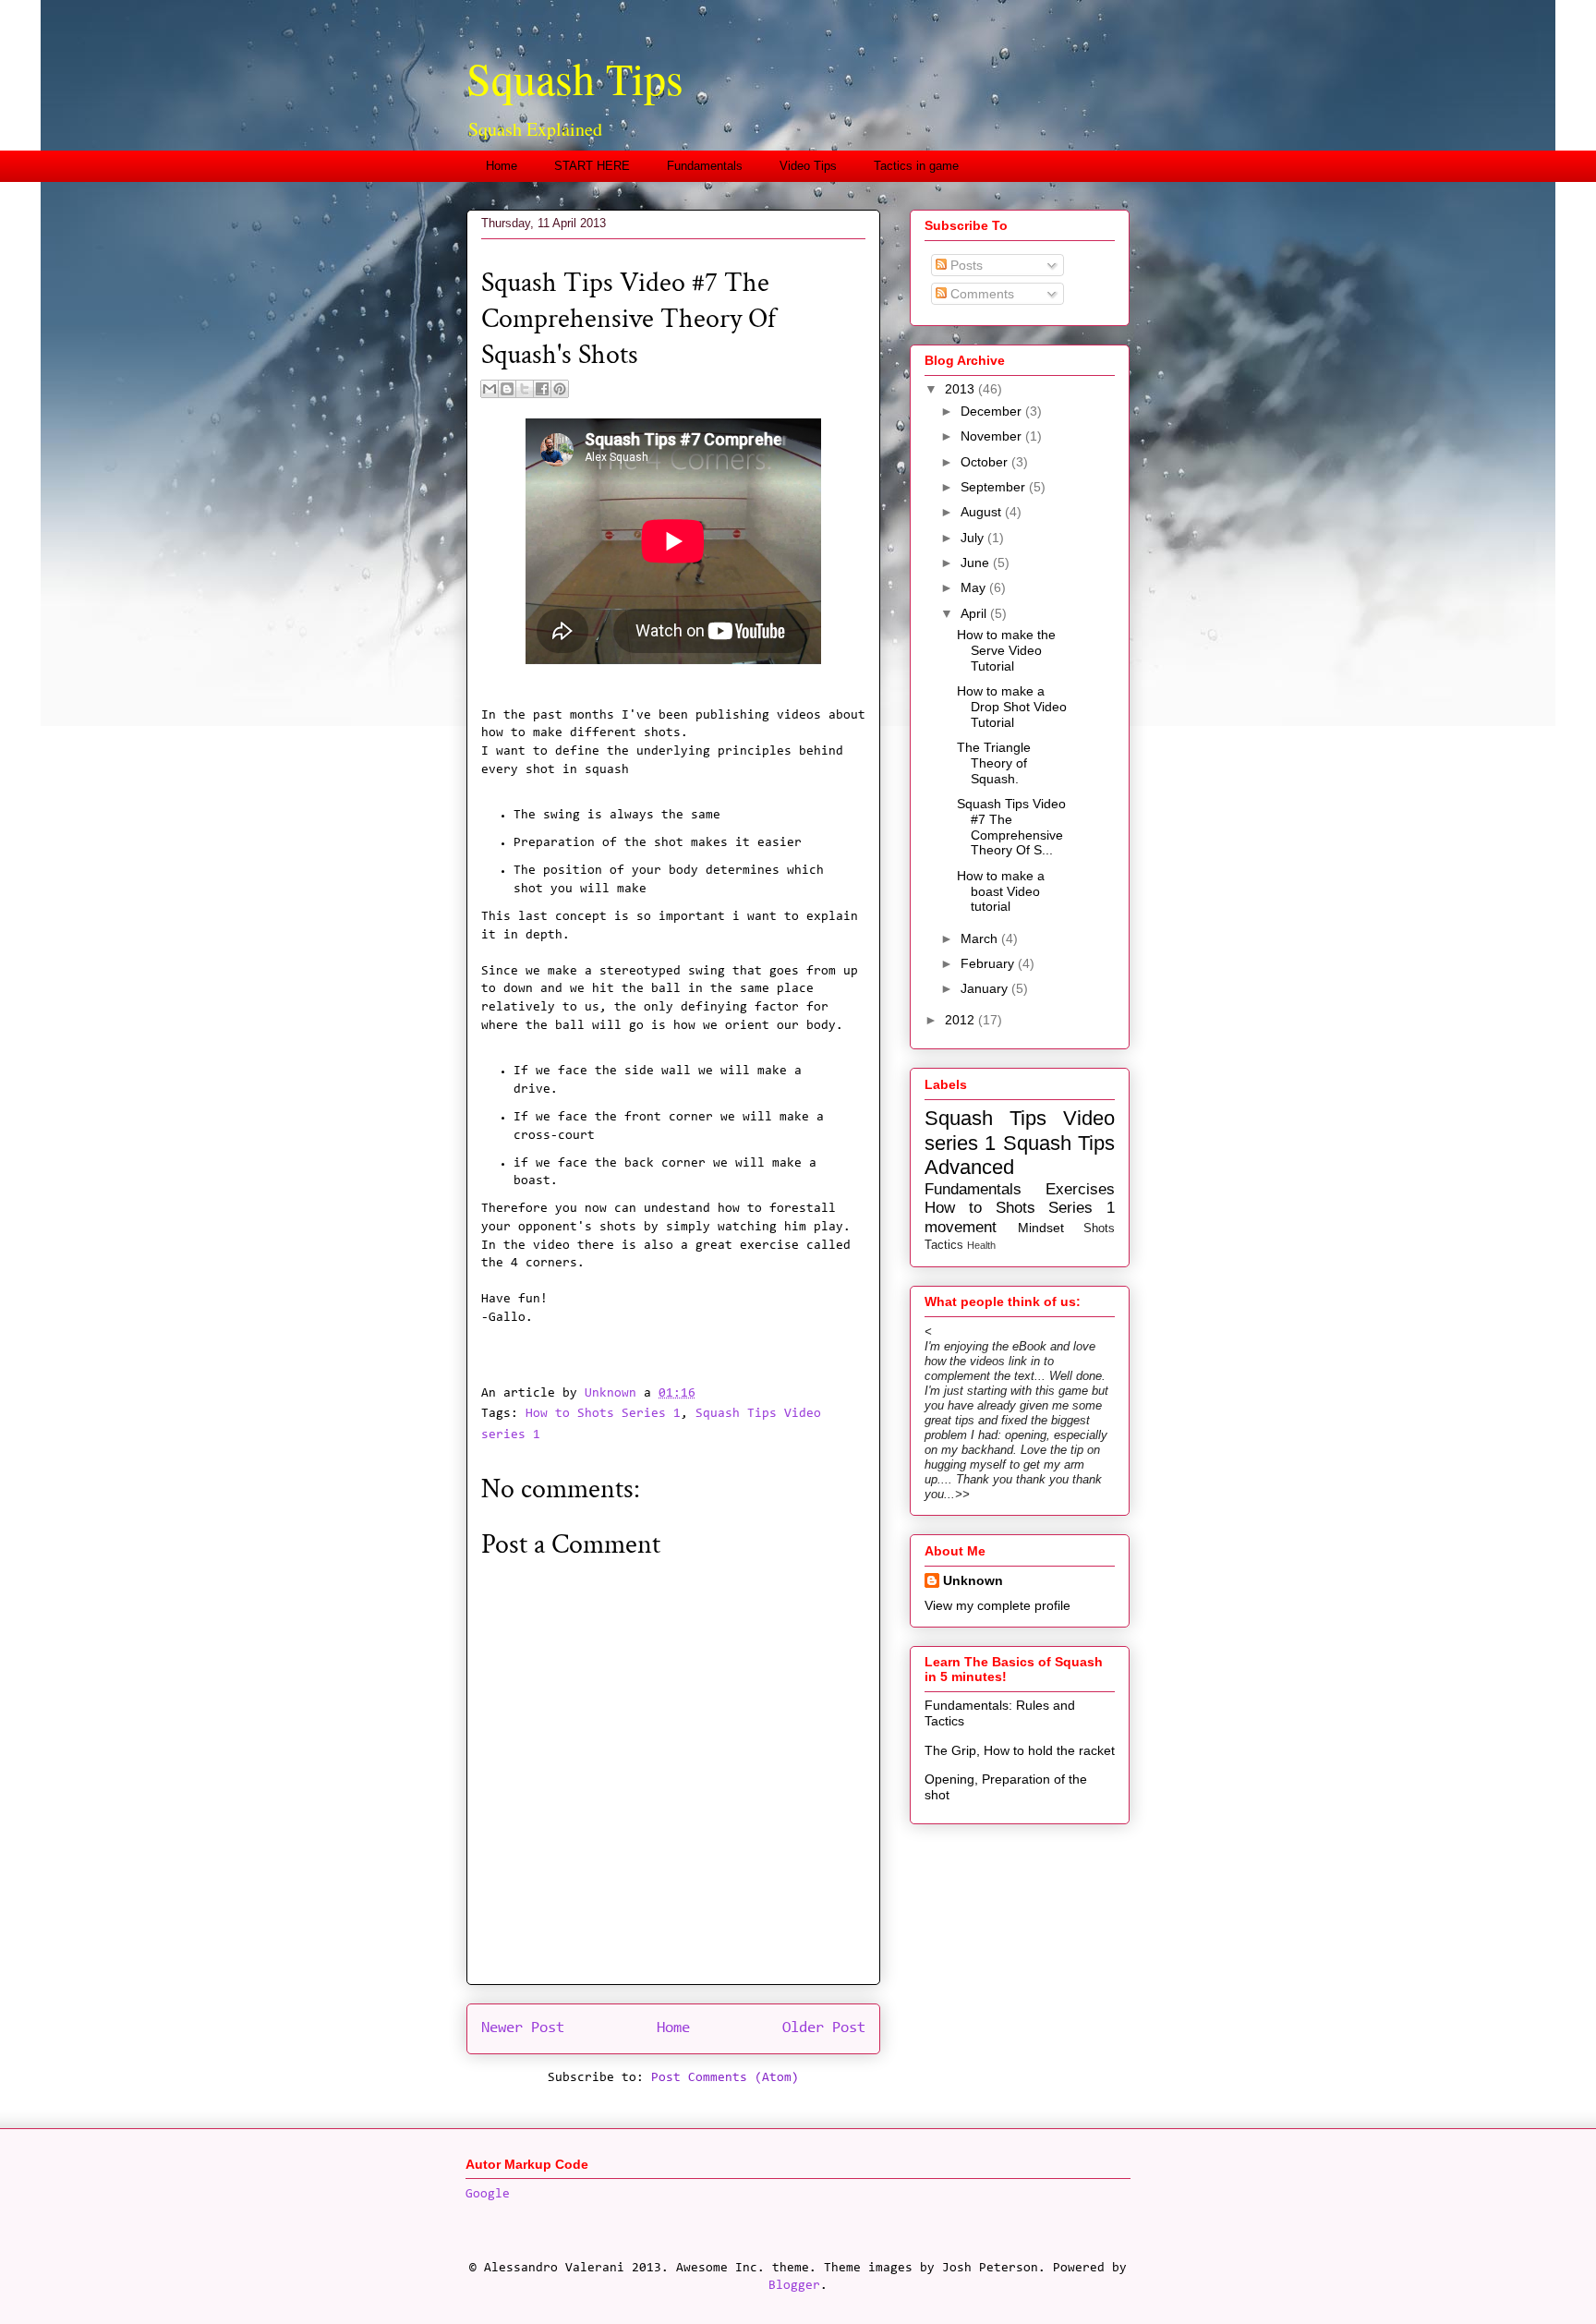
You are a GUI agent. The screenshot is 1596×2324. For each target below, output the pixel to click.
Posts (965, 265)
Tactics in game (916, 166)
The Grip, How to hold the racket (1020, 1750)
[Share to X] (525, 389)
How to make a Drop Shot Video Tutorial (1012, 707)
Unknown (973, 1580)
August (983, 512)
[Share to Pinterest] (560, 389)
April (975, 613)
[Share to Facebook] (542, 389)
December (993, 411)
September (995, 487)
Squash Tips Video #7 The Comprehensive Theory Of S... (1011, 827)
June (977, 563)
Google (488, 2195)
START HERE (592, 166)
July (974, 538)
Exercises (1080, 1189)
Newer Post (523, 2028)
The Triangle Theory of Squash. (994, 763)
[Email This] (490, 389)
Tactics (944, 1245)
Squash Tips (575, 78)
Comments (980, 294)
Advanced (969, 1167)
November (993, 436)
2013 (961, 389)
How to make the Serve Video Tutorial (1006, 650)
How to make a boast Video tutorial (1001, 891)
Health (981, 1245)
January (986, 988)
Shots (1099, 1229)
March (981, 938)
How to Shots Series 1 (603, 1414)
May (975, 587)
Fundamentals (705, 166)
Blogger (794, 2286)
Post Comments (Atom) (725, 2078)
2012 (961, 1020)
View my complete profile (997, 1605)
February (989, 963)
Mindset (1041, 1228)
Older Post (824, 2028)
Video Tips (808, 166)
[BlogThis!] (507, 389)
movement (961, 1227)
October (986, 462)
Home (502, 166)
